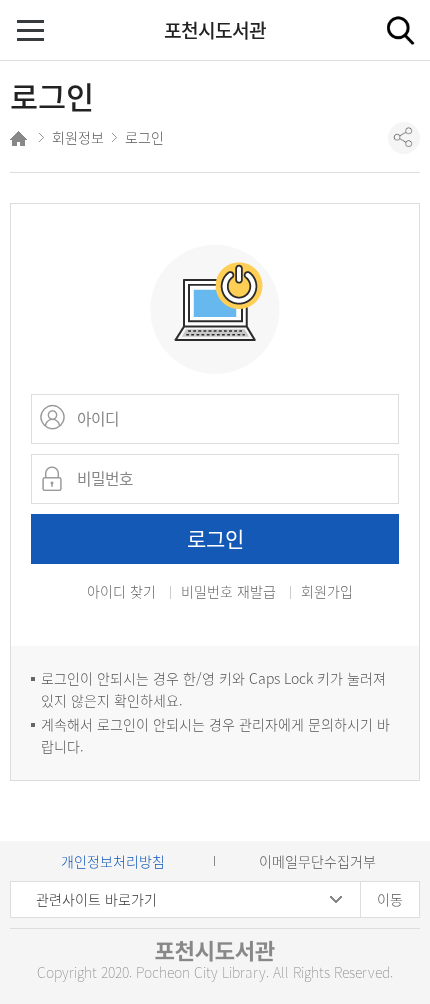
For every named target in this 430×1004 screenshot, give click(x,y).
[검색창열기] (400, 30)
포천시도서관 (215, 30)
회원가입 (327, 592)
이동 (390, 899)
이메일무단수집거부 (317, 861)
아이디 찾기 (121, 591)
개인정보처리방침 (113, 861)
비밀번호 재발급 (228, 592)
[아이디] (55, 419)
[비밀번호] (55, 479)
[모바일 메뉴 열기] (32, 32)
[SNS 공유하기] (404, 138)
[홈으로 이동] (20, 141)
